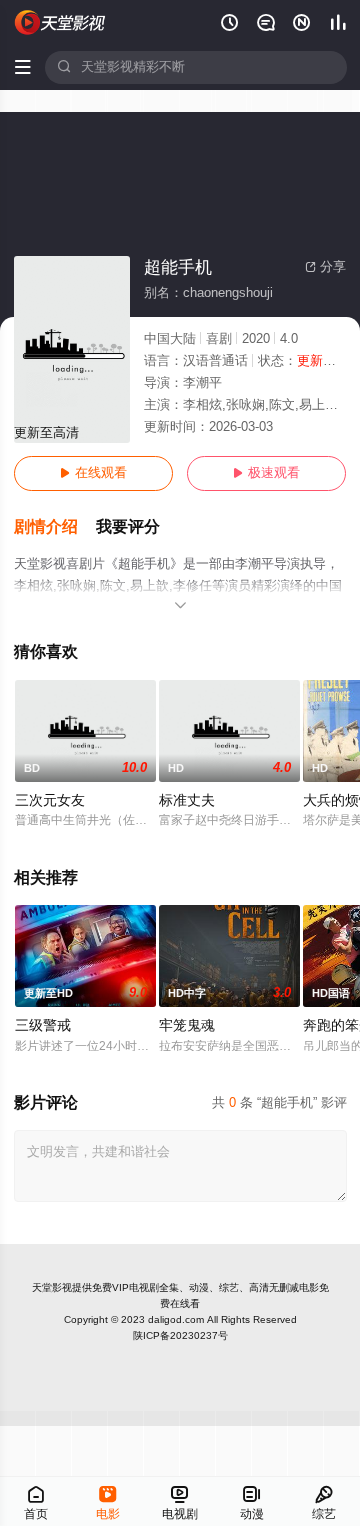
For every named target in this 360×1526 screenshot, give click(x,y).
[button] (55, 527)
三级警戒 (43, 1025)
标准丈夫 (187, 800)
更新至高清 (46, 433)
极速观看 (266, 473)
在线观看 (93, 473)
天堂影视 (52, 1287)
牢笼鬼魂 (187, 1025)
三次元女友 (50, 800)
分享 (325, 267)
